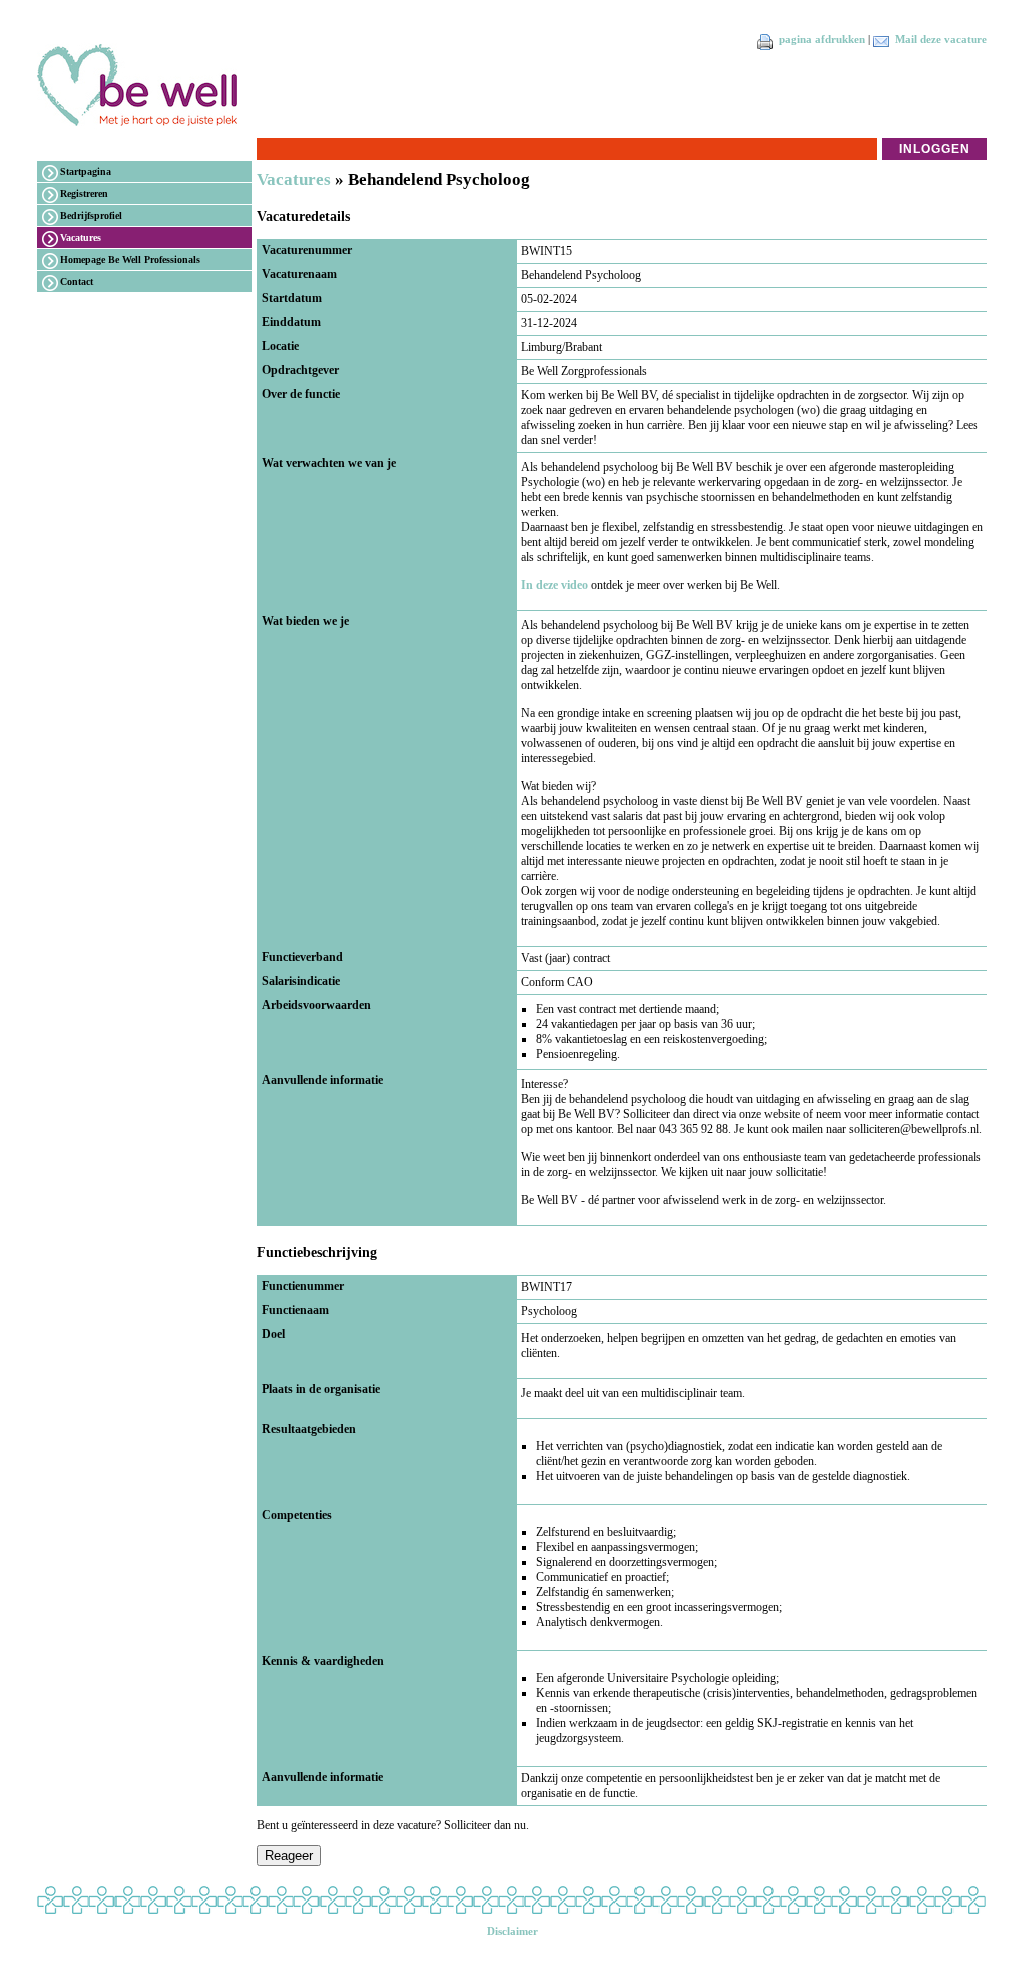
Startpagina (85, 171)
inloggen (934, 149)
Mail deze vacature (941, 39)
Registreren (84, 193)
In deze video (554, 585)
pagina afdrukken (822, 39)
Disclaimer (512, 1931)
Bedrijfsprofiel (91, 215)
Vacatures (80, 237)
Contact (76, 281)
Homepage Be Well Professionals (130, 259)
